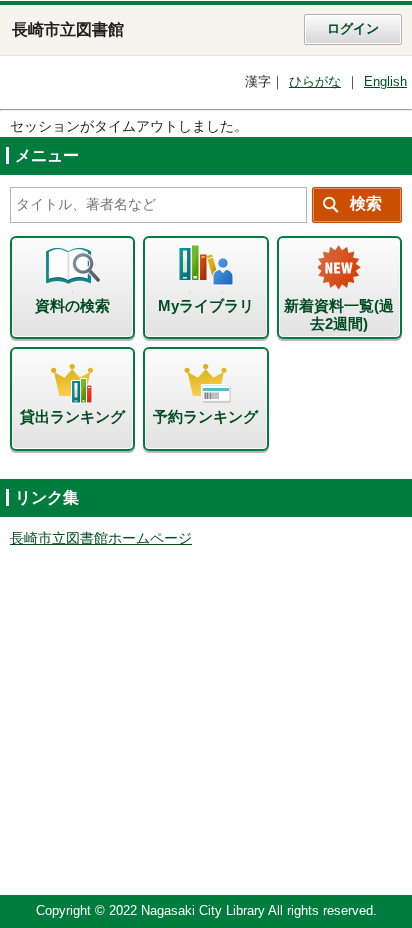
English (385, 82)
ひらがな (315, 82)
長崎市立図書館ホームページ (101, 538)
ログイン (353, 29)
